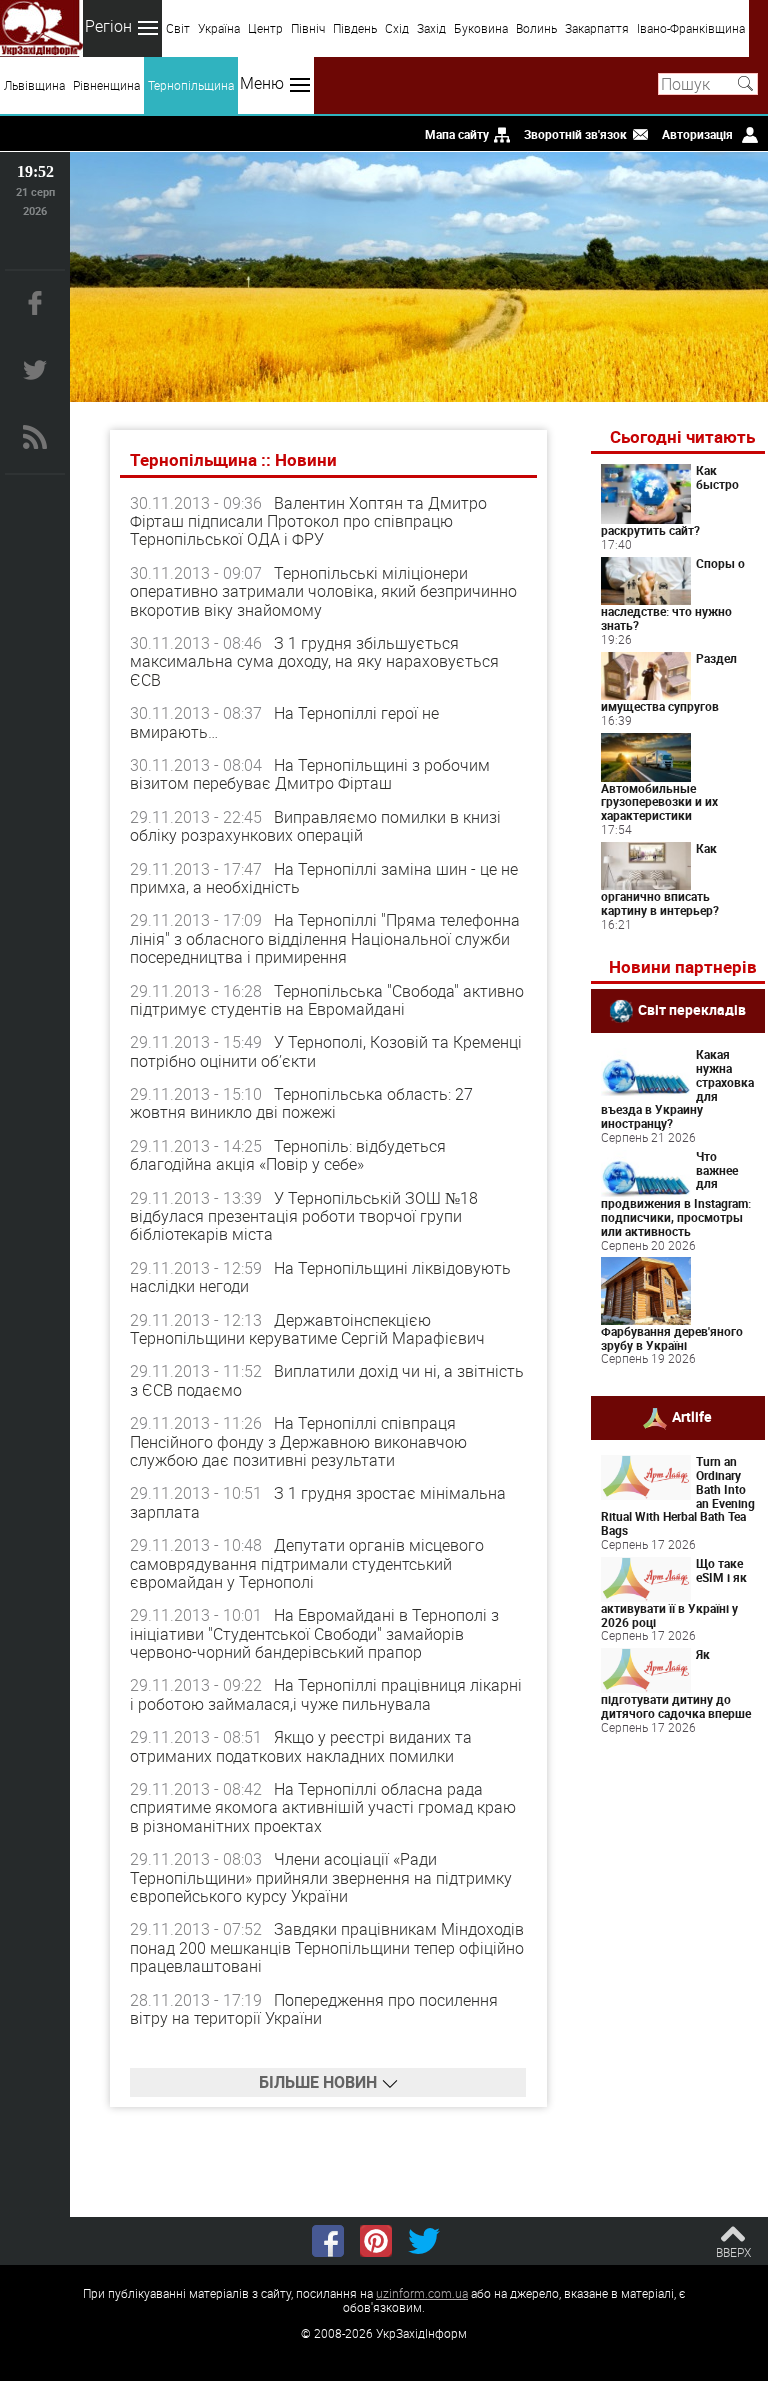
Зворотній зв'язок (575, 134)
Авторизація (697, 134)
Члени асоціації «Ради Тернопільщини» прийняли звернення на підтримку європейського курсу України (321, 1877)
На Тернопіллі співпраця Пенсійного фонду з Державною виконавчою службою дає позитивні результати (298, 1441)
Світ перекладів (692, 1009)
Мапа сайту (457, 134)
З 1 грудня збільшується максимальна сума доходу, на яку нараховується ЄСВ (314, 661)
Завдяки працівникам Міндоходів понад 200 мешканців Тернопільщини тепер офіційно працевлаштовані (327, 1947)
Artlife (692, 1416)
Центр (265, 28)
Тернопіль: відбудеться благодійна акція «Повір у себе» (288, 1155)
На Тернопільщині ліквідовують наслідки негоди (320, 1277)
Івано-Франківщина (691, 28)
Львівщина (34, 85)
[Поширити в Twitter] (424, 2241)
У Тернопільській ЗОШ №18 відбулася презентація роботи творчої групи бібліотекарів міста (304, 1216)
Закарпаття (597, 28)
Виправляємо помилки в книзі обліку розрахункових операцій (315, 826)
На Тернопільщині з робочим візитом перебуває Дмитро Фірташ (310, 774)
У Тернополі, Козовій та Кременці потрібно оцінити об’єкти (326, 1051)
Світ (178, 28)
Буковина (481, 28)
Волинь (536, 28)
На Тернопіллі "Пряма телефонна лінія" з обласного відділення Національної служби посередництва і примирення (325, 938)
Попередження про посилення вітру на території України (314, 2009)
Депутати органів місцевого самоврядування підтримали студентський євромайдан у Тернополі (307, 1563)
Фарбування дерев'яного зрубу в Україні (672, 1338)
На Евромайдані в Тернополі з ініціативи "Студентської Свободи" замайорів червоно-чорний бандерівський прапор (314, 1633)
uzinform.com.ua (422, 2293)
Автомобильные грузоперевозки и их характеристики (659, 802)
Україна (219, 28)
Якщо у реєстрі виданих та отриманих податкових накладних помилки (301, 1746)
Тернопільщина (191, 85)
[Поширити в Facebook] (328, 2241)
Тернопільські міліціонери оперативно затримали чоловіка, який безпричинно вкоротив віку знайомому (323, 591)
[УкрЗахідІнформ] (41, 28)
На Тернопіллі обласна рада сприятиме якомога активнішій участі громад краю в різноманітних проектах (323, 1807)
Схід (397, 28)
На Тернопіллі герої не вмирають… (284, 722)
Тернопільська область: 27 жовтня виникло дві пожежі (301, 1103)
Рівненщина (106, 85)
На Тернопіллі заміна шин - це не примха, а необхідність (324, 878)
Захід (431, 28)
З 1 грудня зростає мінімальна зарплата (318, 1502)
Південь (355, 28)
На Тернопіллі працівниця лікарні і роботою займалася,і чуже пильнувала (326, 1694)
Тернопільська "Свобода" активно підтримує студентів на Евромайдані (327, 1000)
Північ (308, 28)
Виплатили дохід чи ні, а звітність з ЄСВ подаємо (327, 1380)
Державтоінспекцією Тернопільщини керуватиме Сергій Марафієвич (307, 1329)
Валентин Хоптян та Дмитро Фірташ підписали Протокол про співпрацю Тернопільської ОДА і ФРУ (308, 521)
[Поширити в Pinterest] (376, 2241)
